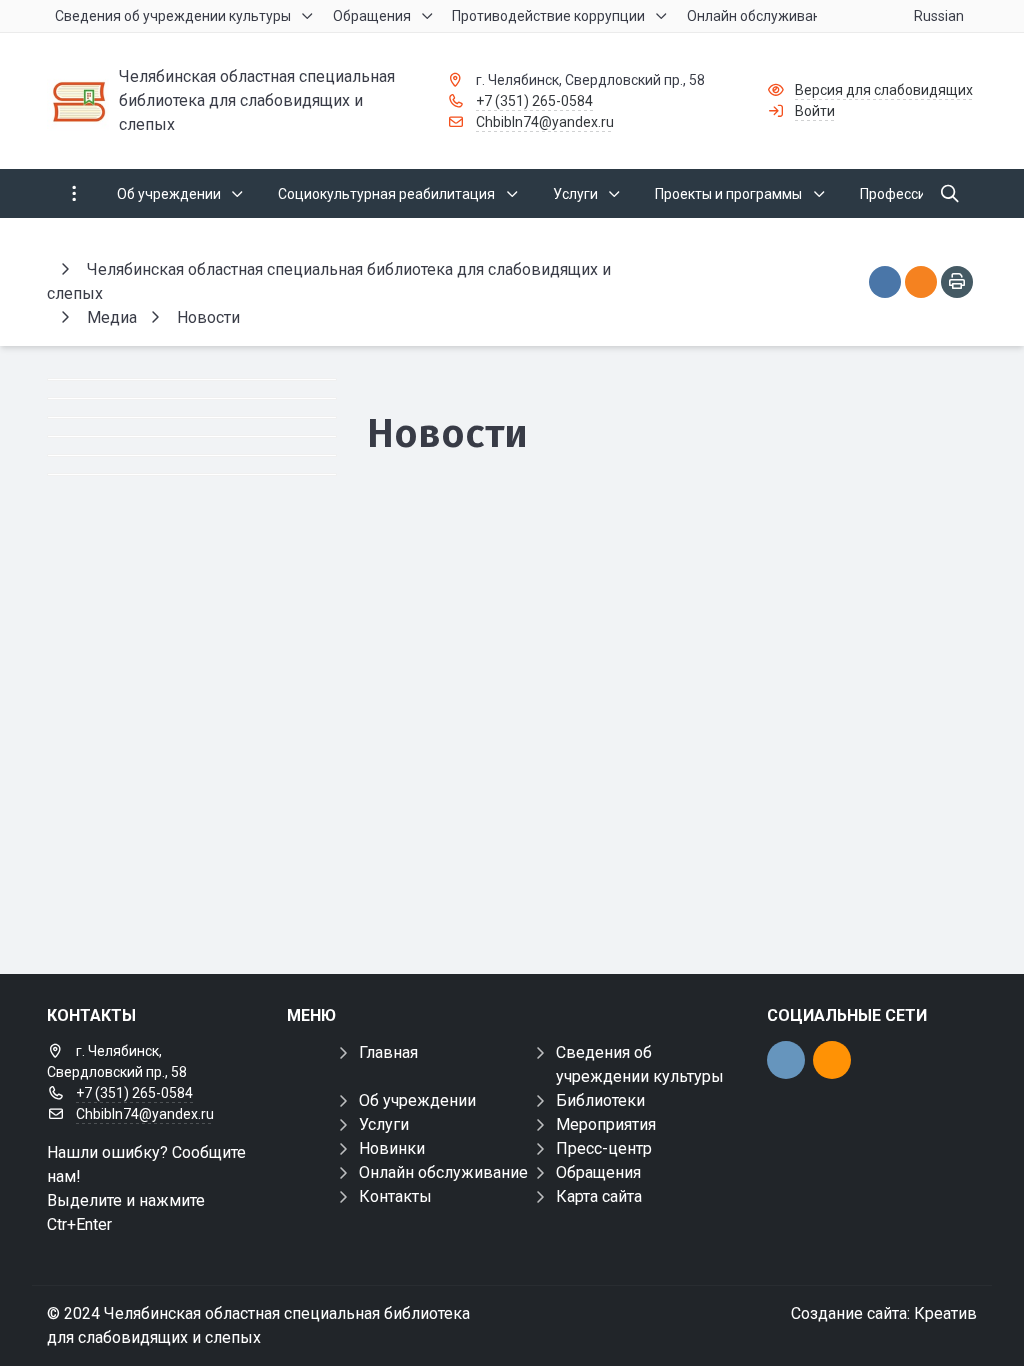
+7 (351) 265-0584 (534, 101)
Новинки (392, 1148)
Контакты (395, 1196)
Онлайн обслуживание (443, 1172)
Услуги (384, 1124)
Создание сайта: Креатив (884, 1313)
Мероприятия (606, 1124)
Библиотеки (600, 1100)
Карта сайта (599, 1196)
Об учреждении (417, 1100)
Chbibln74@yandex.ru (545, 122)
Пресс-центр (604, 1148)
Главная (388, 1052)
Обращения (598, 1172)
